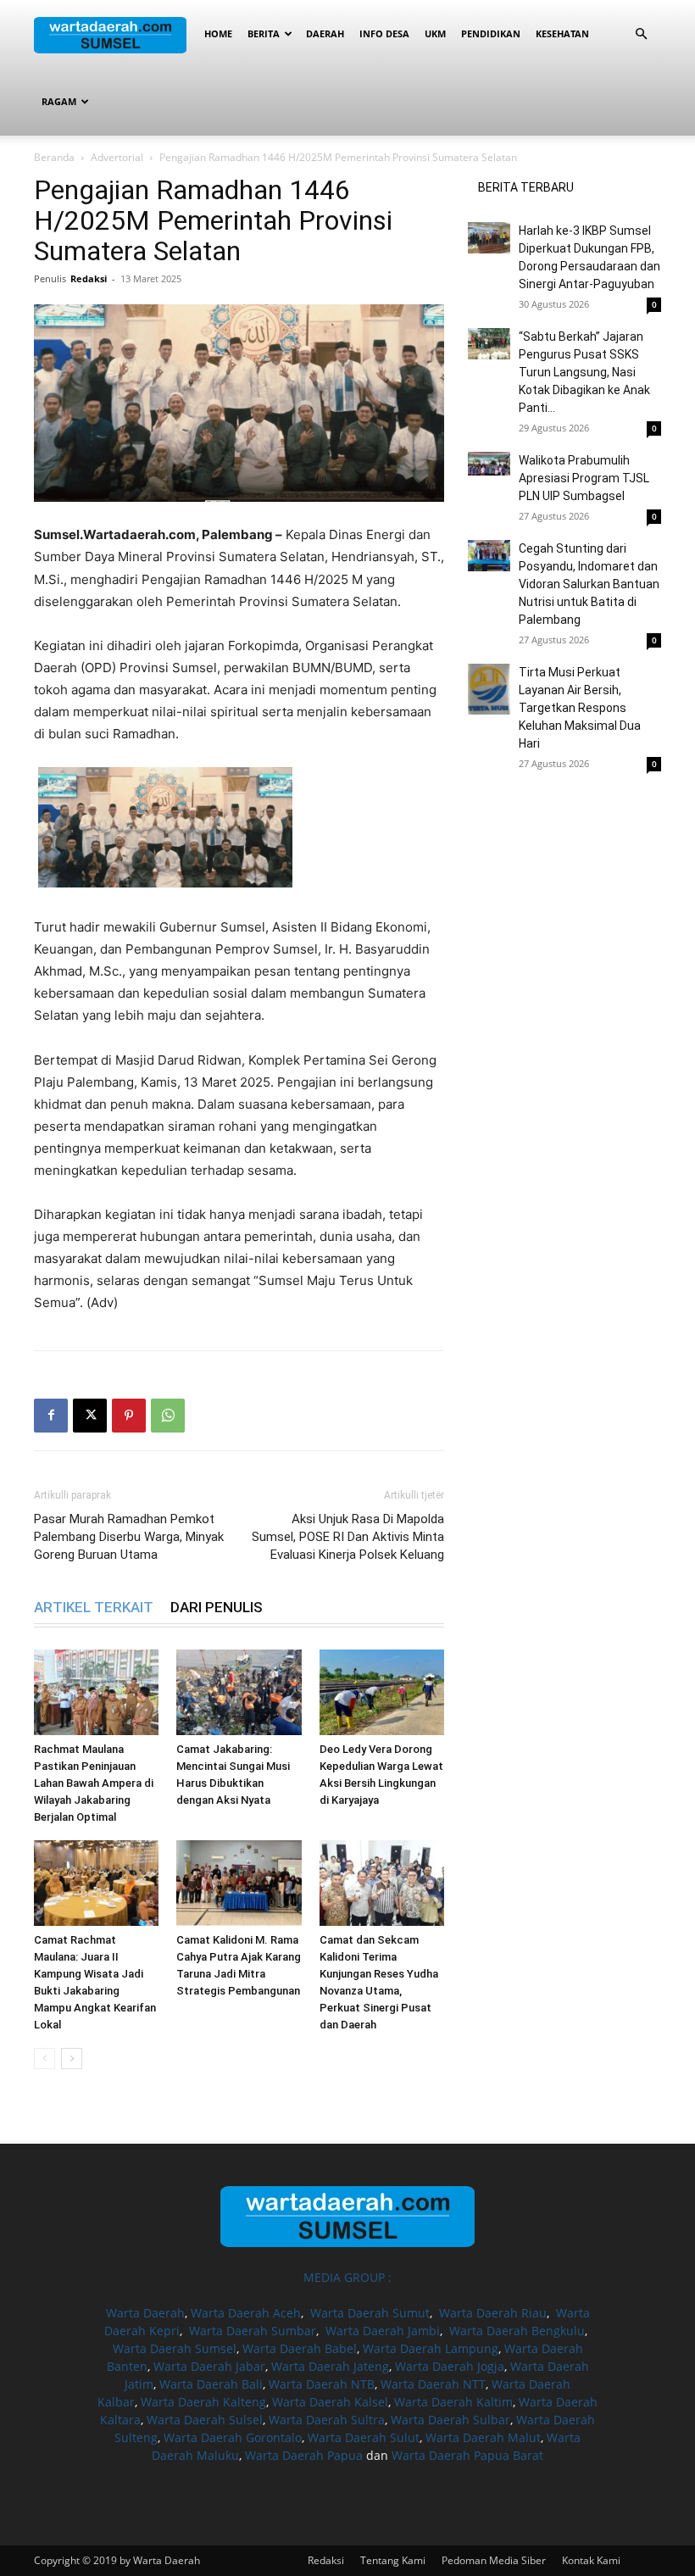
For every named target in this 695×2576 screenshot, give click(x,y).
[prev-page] (44, 2059)
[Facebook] (51, 1416)
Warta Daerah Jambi (383, 2331)
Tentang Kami (393, 2560)
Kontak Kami (591, 2560)
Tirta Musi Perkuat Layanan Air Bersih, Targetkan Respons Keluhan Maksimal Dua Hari (580, 708)
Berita (264, 33)
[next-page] (72, 2059)
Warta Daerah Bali (211, 2384)
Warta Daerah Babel (300, 2348)
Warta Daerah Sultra (327, 2420)
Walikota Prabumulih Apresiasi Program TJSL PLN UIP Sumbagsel (584, 478)
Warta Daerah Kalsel (330, 2402)
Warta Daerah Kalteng (203, 2402)
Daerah (325, 33)
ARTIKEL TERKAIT (94, 1607)
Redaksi (89, 278)
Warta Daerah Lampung (431, 2348)
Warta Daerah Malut (483, 2437)
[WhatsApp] (168, 1416)
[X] (90, 1416)
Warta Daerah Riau (493, 2313)
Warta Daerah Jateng (330, 2366)
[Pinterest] (129, 1416)
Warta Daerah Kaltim (453, 2402)
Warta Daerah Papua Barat (467, 2455)
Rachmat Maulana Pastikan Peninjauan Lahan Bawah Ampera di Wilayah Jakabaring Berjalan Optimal (94, 1783)
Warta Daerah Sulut (364, 2437)
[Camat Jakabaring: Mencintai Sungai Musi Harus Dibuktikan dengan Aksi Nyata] (239, 1692)
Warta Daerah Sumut (370, 2313)
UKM (435, 33)
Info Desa (384, 33)
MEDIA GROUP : (347, 2277)
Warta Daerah (145, 2313)
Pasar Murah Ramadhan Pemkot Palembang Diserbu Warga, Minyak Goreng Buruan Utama (129, 1537)
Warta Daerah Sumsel (175, 2348)
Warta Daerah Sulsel (205, 2420)
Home (218, 33)
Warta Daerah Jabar (209, 2366)
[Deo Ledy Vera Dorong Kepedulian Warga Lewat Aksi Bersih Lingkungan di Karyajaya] (382, 1692)
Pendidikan (491, 33)
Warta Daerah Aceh (246, 2313)
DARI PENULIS (217, 1607)
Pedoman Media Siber (494, 2560)
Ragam (59, 101)
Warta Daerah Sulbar (450, 2420)
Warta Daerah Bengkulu (517, 2331)
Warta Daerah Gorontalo (233, 2437)
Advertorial (117, 157)
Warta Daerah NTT (433, 2384)
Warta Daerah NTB (322, 2384)
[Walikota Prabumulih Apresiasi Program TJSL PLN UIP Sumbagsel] (489, 464)
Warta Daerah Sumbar (253, 2331)
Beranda (54, 157)
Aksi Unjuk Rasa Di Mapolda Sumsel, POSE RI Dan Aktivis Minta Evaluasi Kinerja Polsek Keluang (348, 1537)
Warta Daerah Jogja (450, 2366)
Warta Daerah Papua (304, 2455)
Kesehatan (562, 33)
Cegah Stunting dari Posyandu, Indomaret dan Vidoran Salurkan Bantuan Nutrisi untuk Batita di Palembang (589, 584)
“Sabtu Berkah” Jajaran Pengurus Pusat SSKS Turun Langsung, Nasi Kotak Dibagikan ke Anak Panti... (584, 372)
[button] (641, 34)
